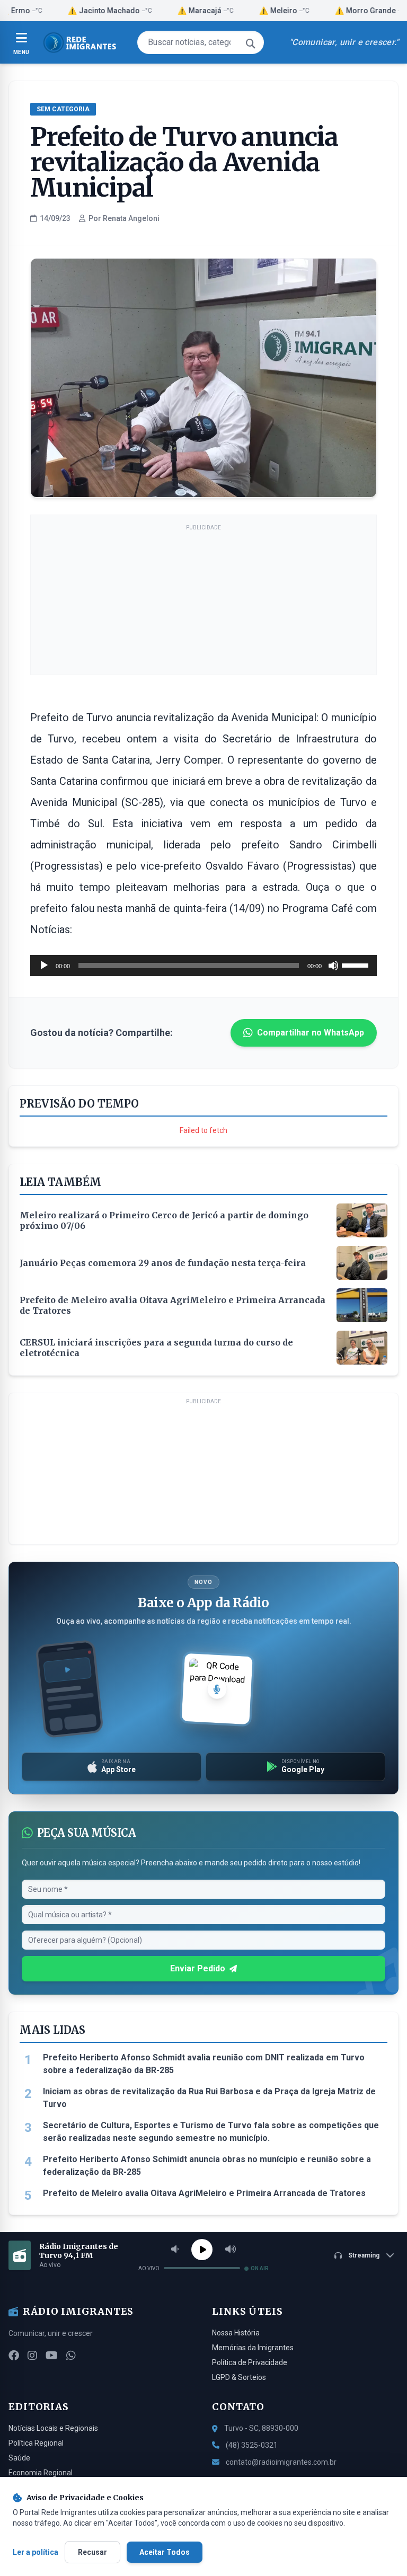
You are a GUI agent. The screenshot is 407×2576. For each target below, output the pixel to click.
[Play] (202, 2250)
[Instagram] (32, 2356)
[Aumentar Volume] (231, 2250)
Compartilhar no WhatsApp (311, 1033)
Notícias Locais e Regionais (53, 2428)
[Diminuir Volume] (175, 2250)
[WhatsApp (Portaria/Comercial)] (71, 2356)
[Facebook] (14, 2356)
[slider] (357, 964)
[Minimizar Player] (390, 2255)
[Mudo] (333, 966)
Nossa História (236, 2333)
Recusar (92, 2552)
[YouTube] (52, 2356)
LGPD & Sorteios (239, 2377)
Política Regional (36, 2443)
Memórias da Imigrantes (253, 2348)
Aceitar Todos (165, 2552)
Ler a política (36, 2552)
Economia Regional (41, 2473)
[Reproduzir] (44, 966)
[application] (203, 966)
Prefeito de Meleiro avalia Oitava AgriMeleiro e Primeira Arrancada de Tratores (204, 2193)
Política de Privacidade (250, 2362)
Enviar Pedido (198, 1968)
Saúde (19, 2458)
